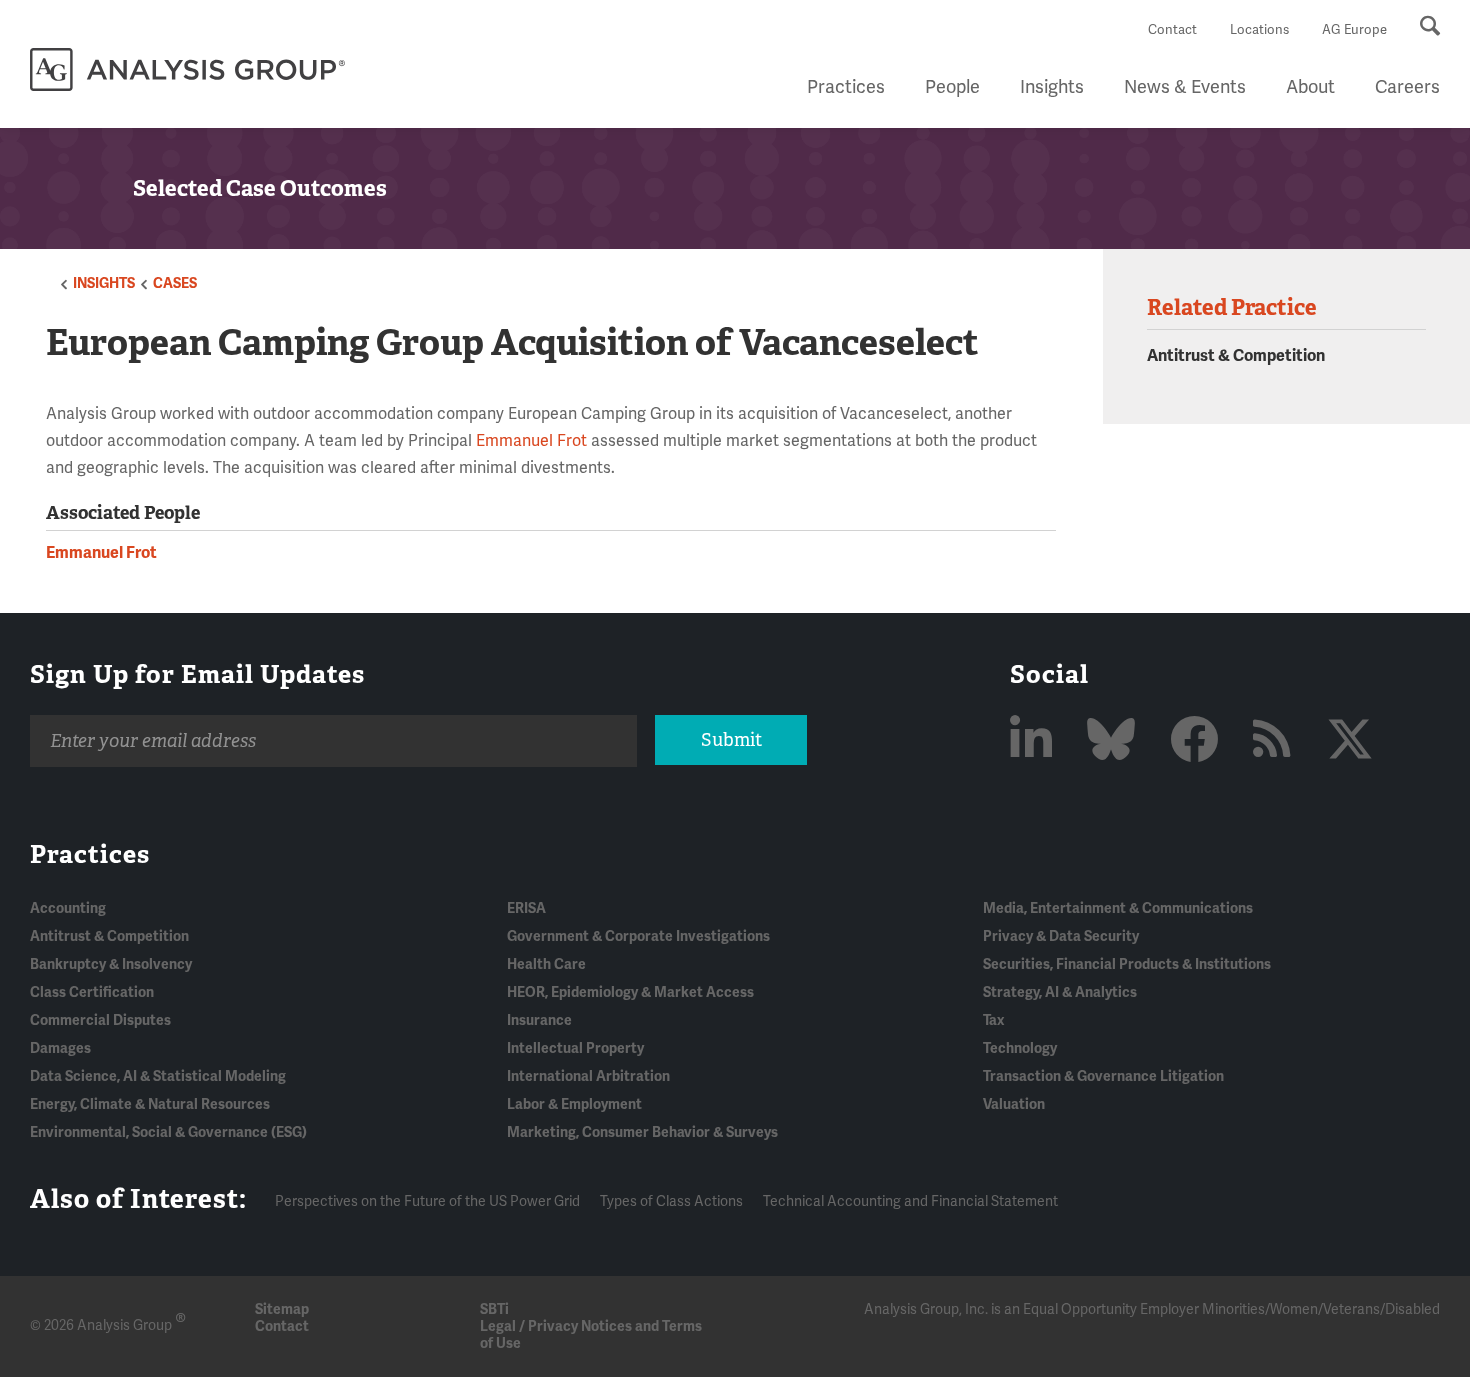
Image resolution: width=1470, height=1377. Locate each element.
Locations (1259, 30)
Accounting (68, 908)
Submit (731, 740)
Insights (1052, 87)
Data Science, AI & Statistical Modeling (158, 1076)
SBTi (494, 1309)
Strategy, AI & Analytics (1060, 992)
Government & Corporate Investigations (638, 936)
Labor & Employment (574, 1104)
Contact (1172, 30)
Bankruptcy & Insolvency (111, 964)
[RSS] (1277, 741)
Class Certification (92, 992)
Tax (993, 1020)
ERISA (526, 908)
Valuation (1014, 1104)
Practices (846, 87)
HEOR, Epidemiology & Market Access (630, 992)
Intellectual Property (575, 1048)
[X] (1350, 741)
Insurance (539, 1020)
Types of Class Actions (671, 1201)
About (1310, 87)
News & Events (1185, 87)
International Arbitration (588, 1076)
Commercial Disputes (100, 1020)
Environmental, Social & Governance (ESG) (168, 1132)
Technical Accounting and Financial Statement (910, 1201)
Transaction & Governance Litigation (1103, 1076)
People (952, 87)
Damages (60, 1048)
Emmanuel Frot (531, 441)
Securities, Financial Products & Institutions (1127, 964)
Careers (1407, 87)
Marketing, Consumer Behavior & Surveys (642, 1132)
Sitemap (282, 1309)
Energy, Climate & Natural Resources (150, 1104)
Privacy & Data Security (1061, 936)
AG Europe (1354, 30)
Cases (175, 283)
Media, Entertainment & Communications (1118, 908)
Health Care (546, 964)
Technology (1020, 1048)
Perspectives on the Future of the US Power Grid (427, 1201)
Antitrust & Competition (1236, 356)
